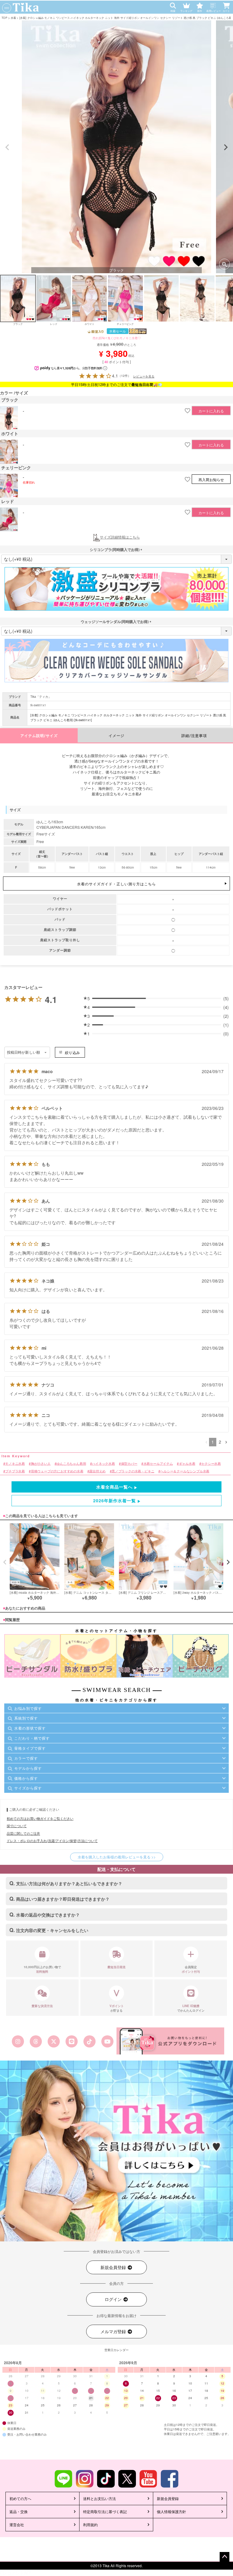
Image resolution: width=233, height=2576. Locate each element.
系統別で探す (26, 1718)
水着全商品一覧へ (114, 1487)
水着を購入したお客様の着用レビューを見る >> (117, 1857)
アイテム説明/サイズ (39, 736)
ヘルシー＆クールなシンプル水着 (185, 1471)
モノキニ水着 (15, 1464)
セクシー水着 (211, 1464)
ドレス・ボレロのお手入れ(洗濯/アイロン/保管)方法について (52, 1841)
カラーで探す (26, 1758)
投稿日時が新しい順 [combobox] (24, 1052)
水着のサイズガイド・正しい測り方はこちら (116, 884)
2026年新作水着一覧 (115, 1500)
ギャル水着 (187, 1464)
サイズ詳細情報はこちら (120, 537)
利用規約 (90, 2524)
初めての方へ (20, 2498)
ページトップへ (225, 2557)
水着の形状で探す (30, 1728)
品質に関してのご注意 (23, 1833)
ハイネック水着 (103, 1464)
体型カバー (129, 1464)
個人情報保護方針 (171, 2511)
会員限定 (191, 1969)
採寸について (17, 1826)
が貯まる (117, 2008)
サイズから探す (28, 1788)
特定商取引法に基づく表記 (105, 2511)
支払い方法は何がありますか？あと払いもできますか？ (69, 1883)
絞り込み (72, 1052)
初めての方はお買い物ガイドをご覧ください (40, 1818)
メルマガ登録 (114, 2331)
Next (226, 147)
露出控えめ (97, 1471)
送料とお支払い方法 (100, 2498)
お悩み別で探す (28, 1708)
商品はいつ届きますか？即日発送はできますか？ (63, 1899)
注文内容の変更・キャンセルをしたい (52, 1930)
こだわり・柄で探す (32, 1738)
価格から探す (26, 1778)
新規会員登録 (114, 2267)
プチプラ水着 (15, 1471)
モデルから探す (28, 1768)
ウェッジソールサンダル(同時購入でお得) (116, 622)
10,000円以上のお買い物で (42, 1969)
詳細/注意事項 (194, 736)
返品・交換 (19, 2511)
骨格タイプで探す (30, 1748)
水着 (13, 17)
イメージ (116, 736)
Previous (7, 147)
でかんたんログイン (191, 2008)
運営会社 (17, 2524)
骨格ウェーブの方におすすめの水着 (57, 1471)
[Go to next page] (226, 1442)
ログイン (114, 2299)
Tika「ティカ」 (41, 697)
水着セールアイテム (158, 1464)
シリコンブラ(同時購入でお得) (116, 549)
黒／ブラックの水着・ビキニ (133, 1471)
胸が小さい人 (41, 1464)
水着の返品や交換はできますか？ (48, 1915)
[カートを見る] (228, 4)
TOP (4, 17)
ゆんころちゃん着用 (71, 1464)
